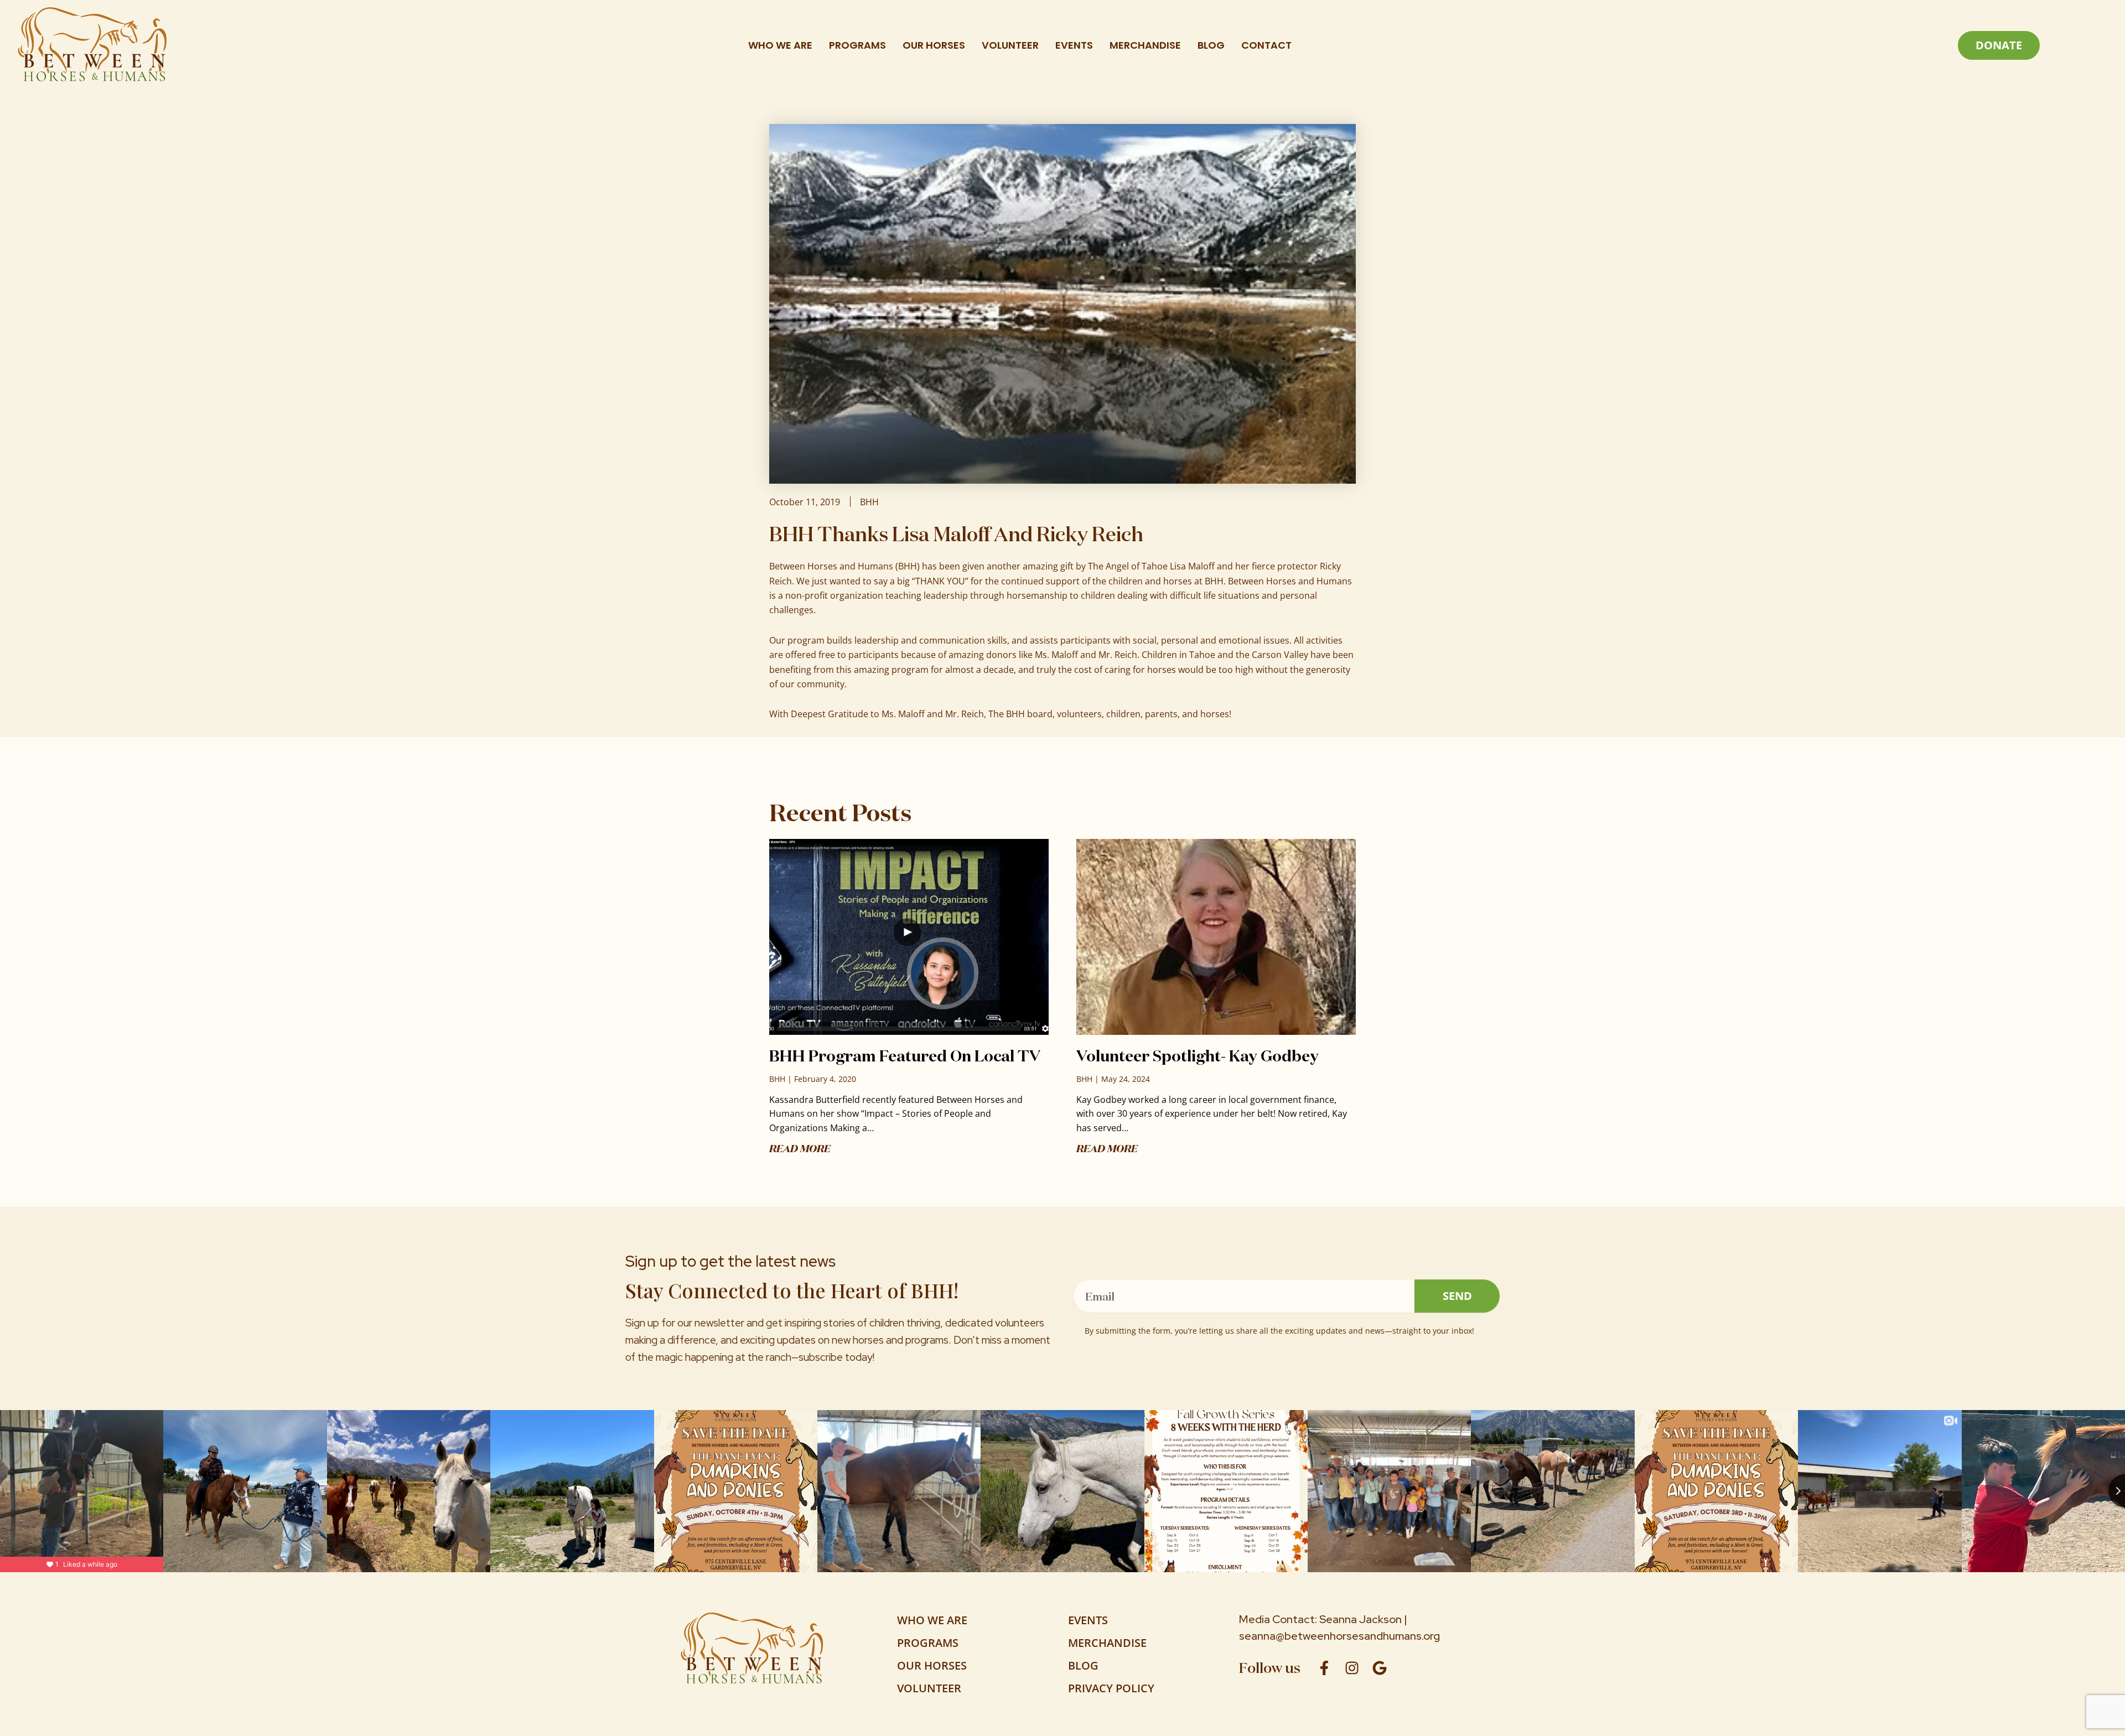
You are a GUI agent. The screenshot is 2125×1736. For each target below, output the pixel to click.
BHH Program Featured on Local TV (905, 1056)
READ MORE (800, 1148)
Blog (1211, 45)
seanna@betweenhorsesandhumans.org (1339, 1636)
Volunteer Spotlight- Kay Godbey (1198, 1056)
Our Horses (934, 45)
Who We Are (780, 45)
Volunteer (1010, 45)
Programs (857, 45)
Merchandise (1145, 45)
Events (1074, 45)
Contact (1266, 45)
